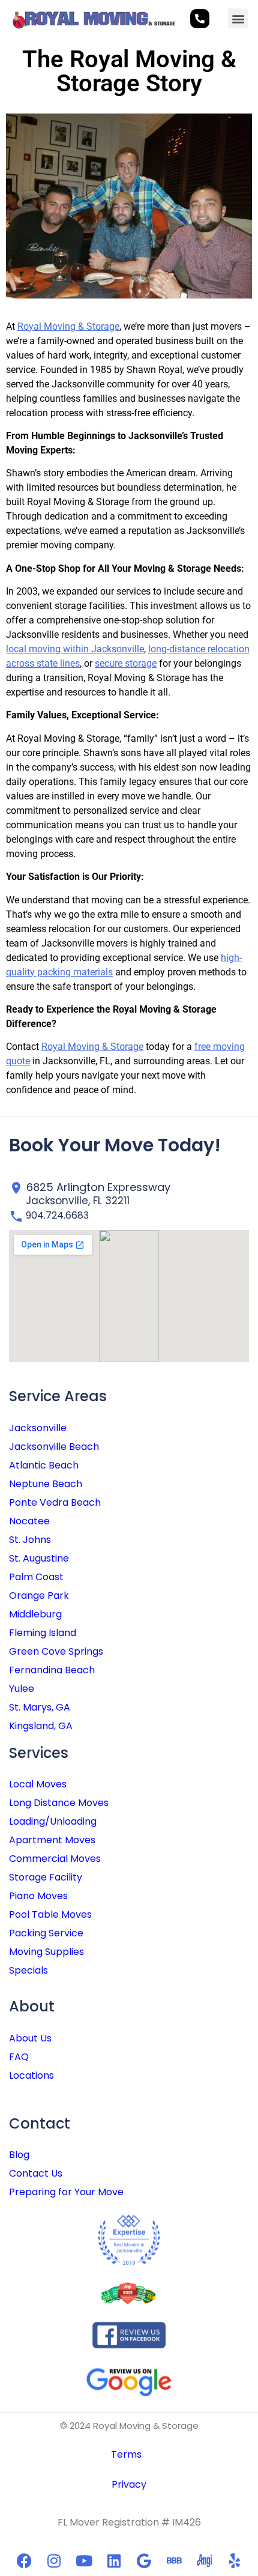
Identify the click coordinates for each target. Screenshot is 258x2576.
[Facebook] (24, 2560)
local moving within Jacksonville (75, 649)
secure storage (126, 663)
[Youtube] (84, 2560)
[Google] (144, 2560)
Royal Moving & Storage (68, 326)
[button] (238, 18)
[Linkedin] (114, 2560)
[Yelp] (234, 2560)
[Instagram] (54, 2560)
